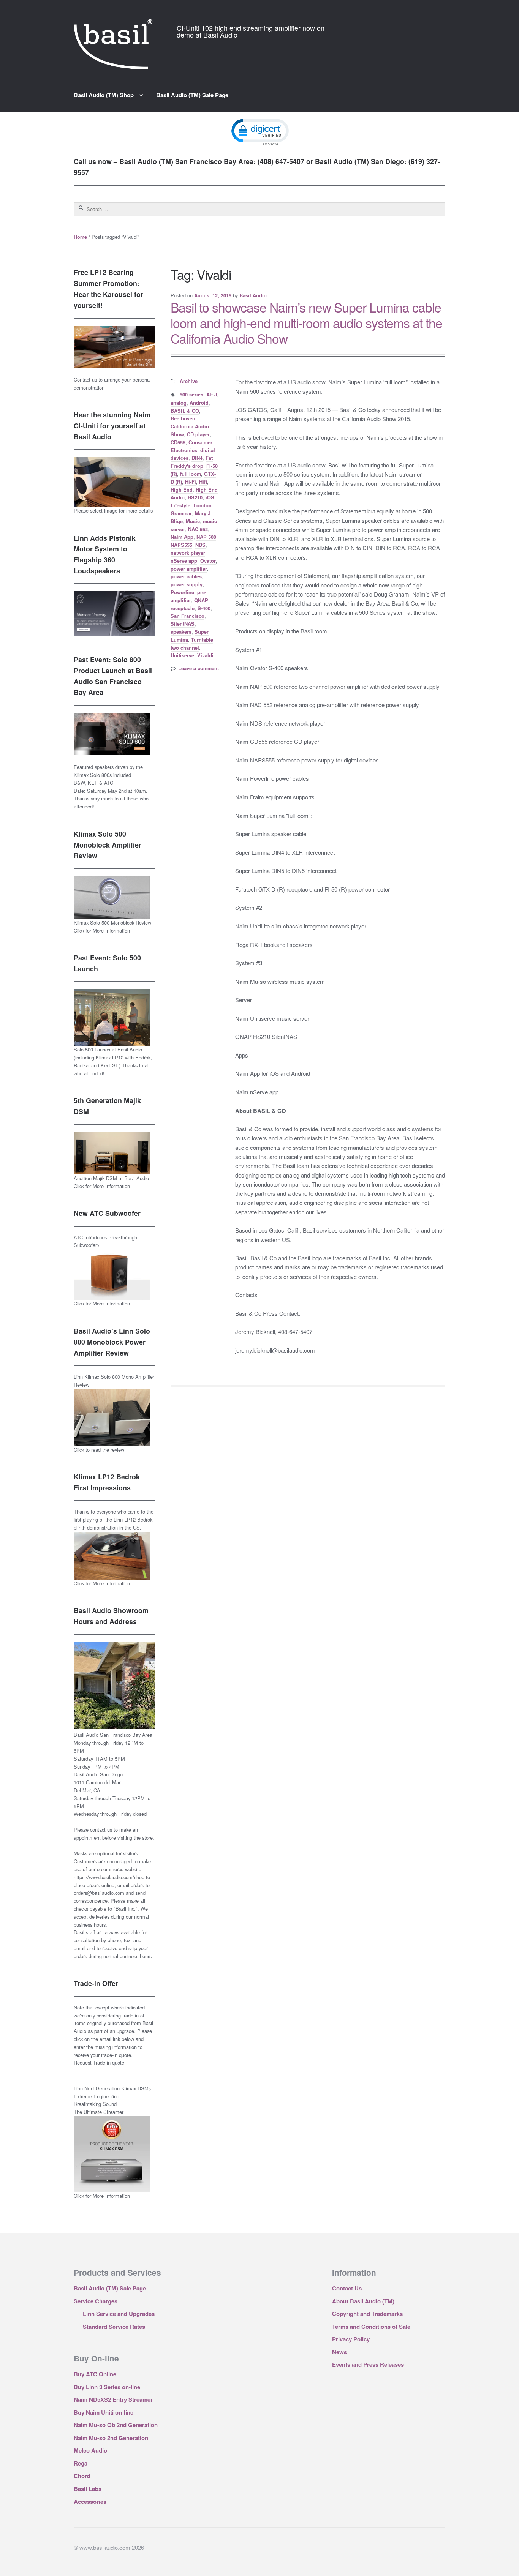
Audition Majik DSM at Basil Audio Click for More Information (111, 1182)
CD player (198, 434)
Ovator (208, 561)
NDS (200, 545)
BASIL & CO (185, 411)
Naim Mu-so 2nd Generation (111, 2438)
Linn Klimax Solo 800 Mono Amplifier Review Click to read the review (114, 1413)
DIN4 (197, 458)
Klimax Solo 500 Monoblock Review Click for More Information (112, 927)
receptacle (183, 608)
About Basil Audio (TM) (363, 2301)
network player (188, 553)
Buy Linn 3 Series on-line (107, 2387)
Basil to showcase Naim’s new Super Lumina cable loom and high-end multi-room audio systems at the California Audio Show (306, 323)
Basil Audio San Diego (98, 1774)
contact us (101, 1830)
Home (80, 237)
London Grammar (191, 509)
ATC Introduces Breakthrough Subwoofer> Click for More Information (105, 1271)
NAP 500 (206, 537)
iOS (210, 497)
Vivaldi (205, 655)
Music (193, 521)
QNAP (201, 600)
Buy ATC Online (95, 2374)
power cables (186, 576)
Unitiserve (182, 655)
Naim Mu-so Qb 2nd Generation (116, 2425)
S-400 (204, 608)
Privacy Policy (351, 2339)
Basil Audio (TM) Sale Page (192, 95)
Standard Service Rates (114, 2327)
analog (179, 403)
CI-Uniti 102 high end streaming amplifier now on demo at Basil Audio (251, 31)
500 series (191, 395)
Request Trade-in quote (99, 2062)
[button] (259, 132)
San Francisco (188, 616)
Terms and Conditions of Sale (371, 2327)
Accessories (90, 2502)
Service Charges (96, 2301)
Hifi (203, 482)
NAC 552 (198, 529)
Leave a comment (199, 668)
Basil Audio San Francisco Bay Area (113, 1735)
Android (199, 403)
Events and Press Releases (368, 2364)
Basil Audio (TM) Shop (104, 95)
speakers (181, 632)
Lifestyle (180, 505)
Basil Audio (253, 295)
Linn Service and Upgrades (119, 2314)
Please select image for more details (113, 511)
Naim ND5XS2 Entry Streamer (113, 2399)
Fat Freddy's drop (192, 462)
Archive (189, 381)
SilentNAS (183, 624)
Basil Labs (88, 2489)
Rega (81, 2463)
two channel (185, 648)
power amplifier (189, 569)
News (339, 2352)
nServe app (184, 561)
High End (182, 490)
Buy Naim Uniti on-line (104, 2412)
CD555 (178, 442)
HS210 (195, 497)
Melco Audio (90, 2450)
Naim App (182, 537)
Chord (82, 2476)
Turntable (202, 640)
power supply (187, 584)
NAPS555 (181, 545)
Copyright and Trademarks (367, 2314)
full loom (191, 474)
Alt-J (212, 395)
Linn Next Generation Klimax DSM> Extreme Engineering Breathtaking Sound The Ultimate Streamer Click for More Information (113, 2142)
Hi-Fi (191, 482)
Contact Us (347, 2288)
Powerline (182, 592)
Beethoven (183, 418)
